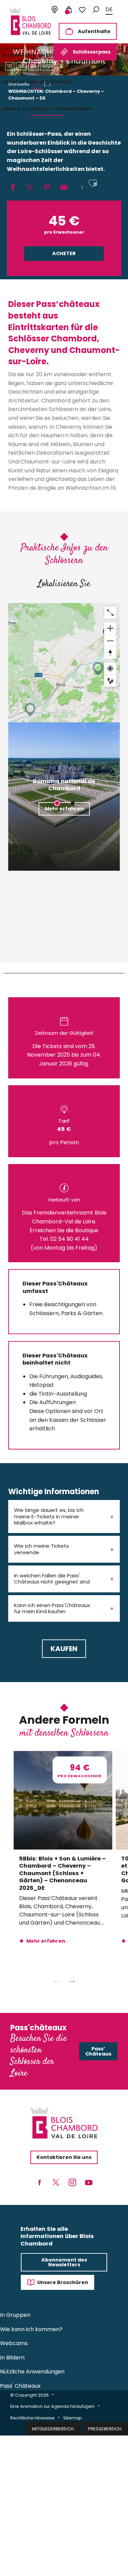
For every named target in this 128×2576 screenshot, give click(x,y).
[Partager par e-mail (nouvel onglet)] (64, 188)
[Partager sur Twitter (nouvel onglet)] (30, 188)
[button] (96, 10)
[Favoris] (82, 10)
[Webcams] (55, 10)
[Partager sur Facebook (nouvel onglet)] (13, 188)
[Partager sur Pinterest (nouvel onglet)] (47, 188)
